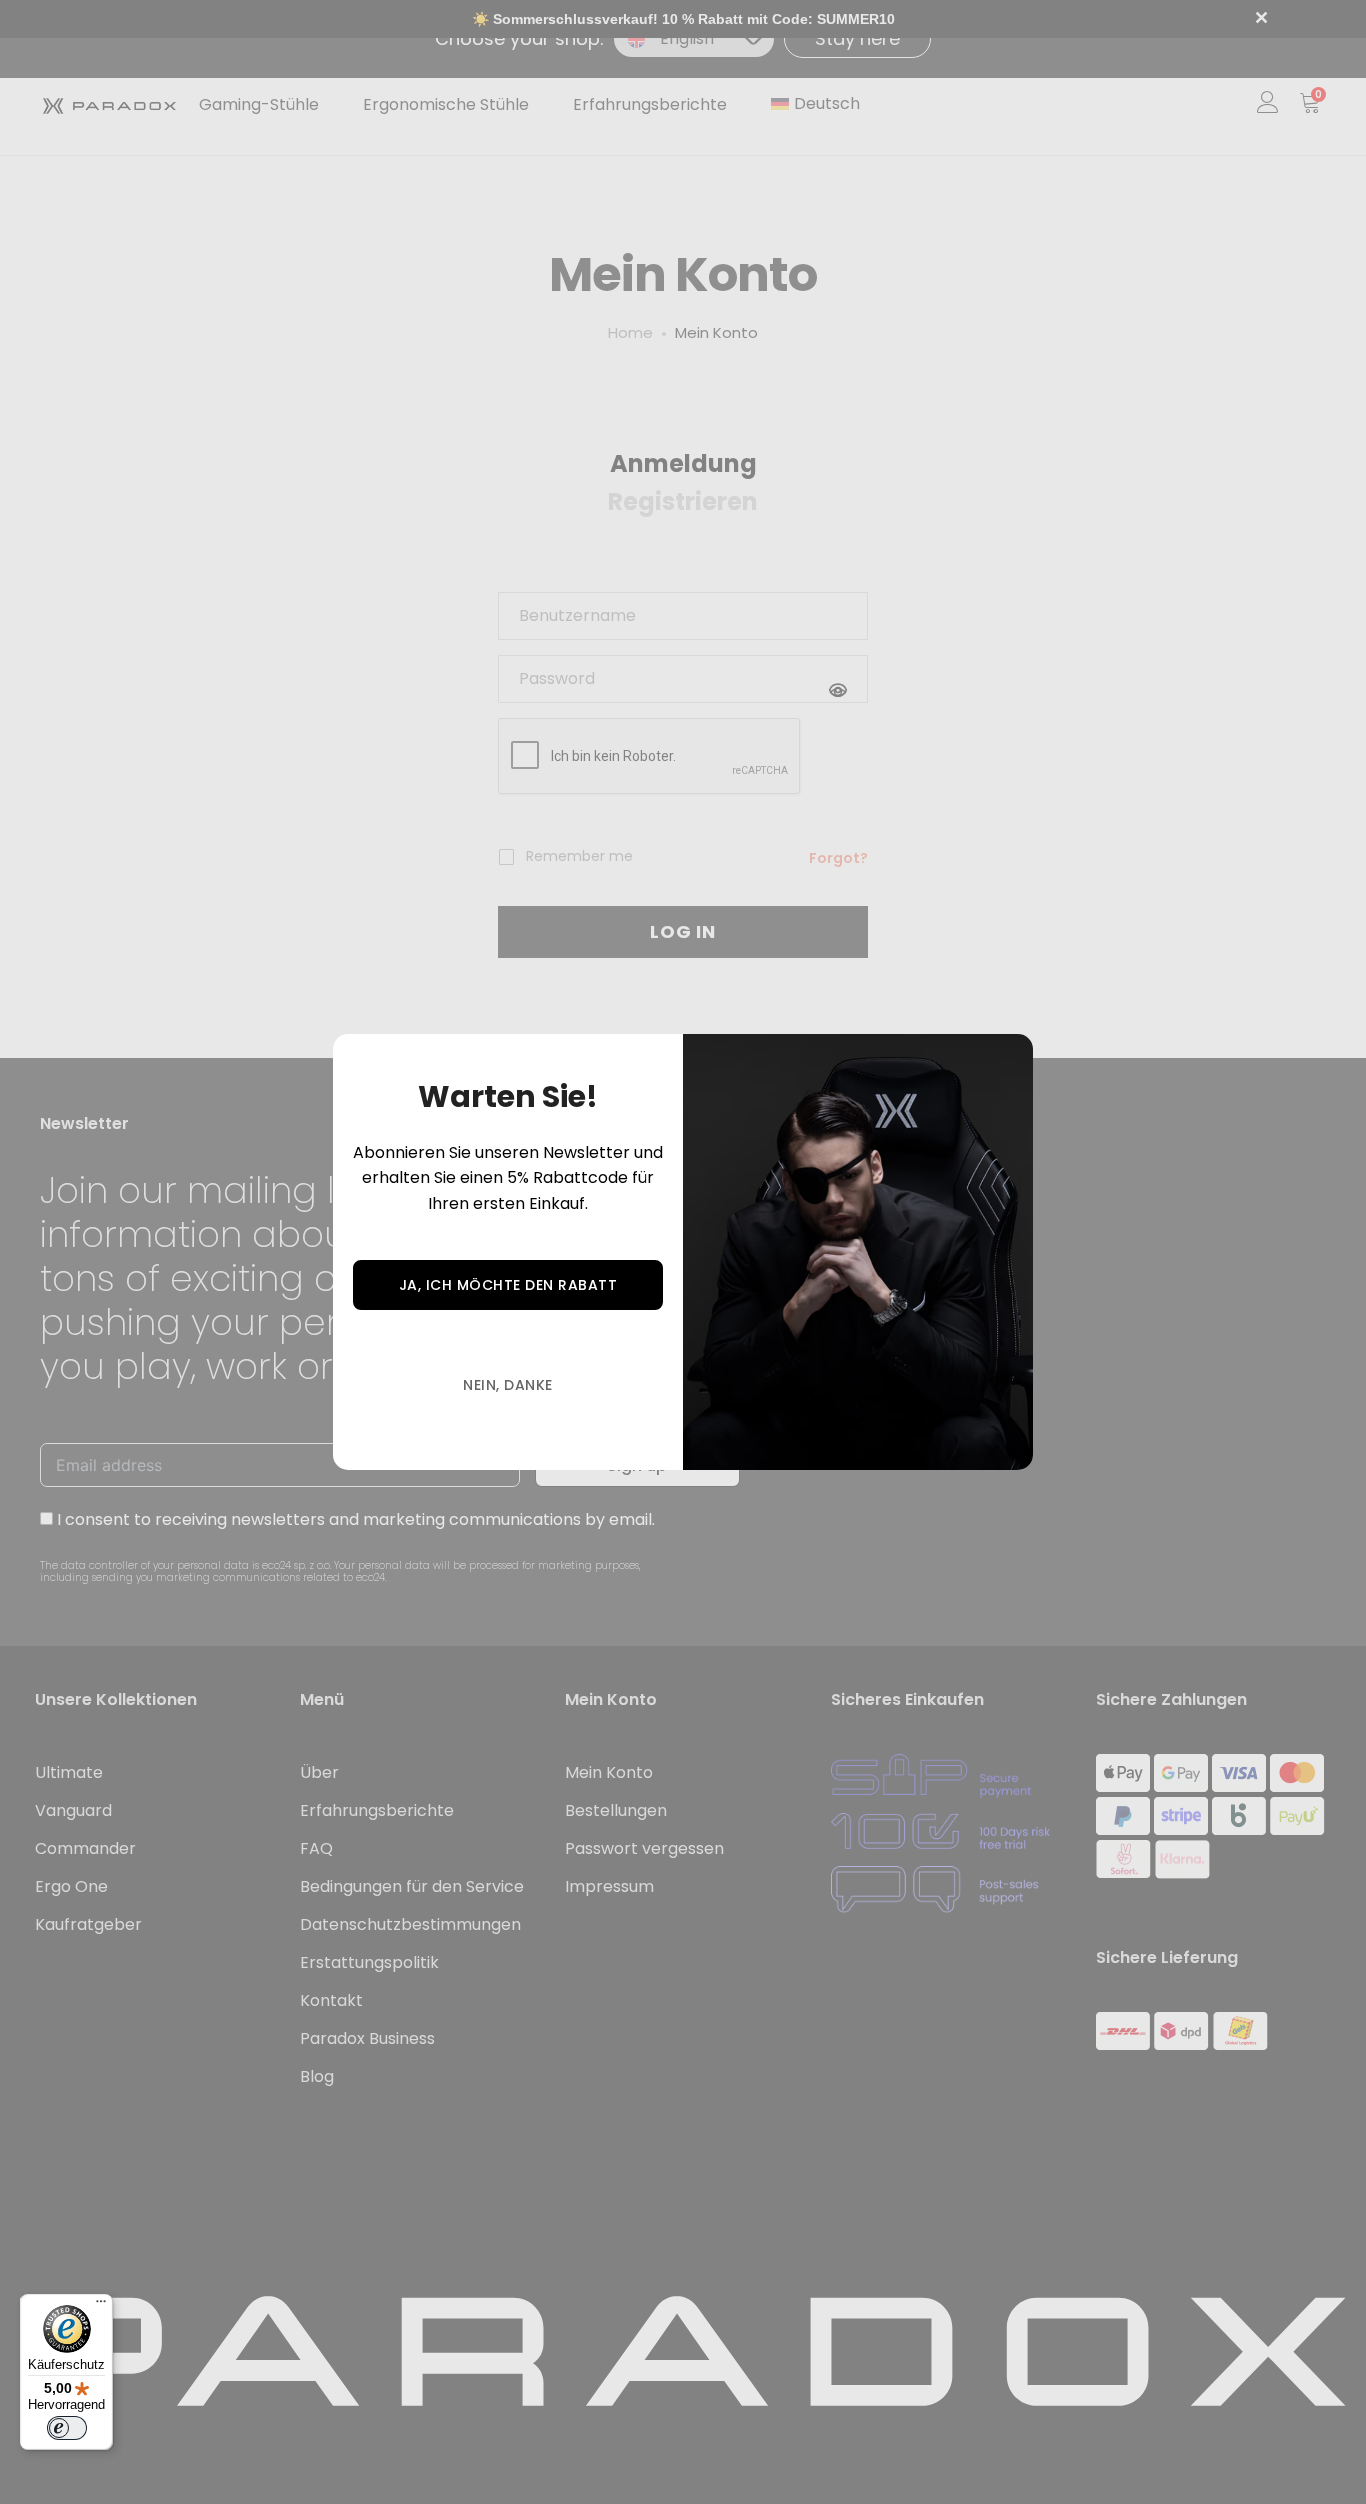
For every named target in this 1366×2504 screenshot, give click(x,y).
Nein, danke (508, 1385)
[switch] (67, 2428)
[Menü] (101, 2306)
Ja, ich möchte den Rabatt (508, 1285)
